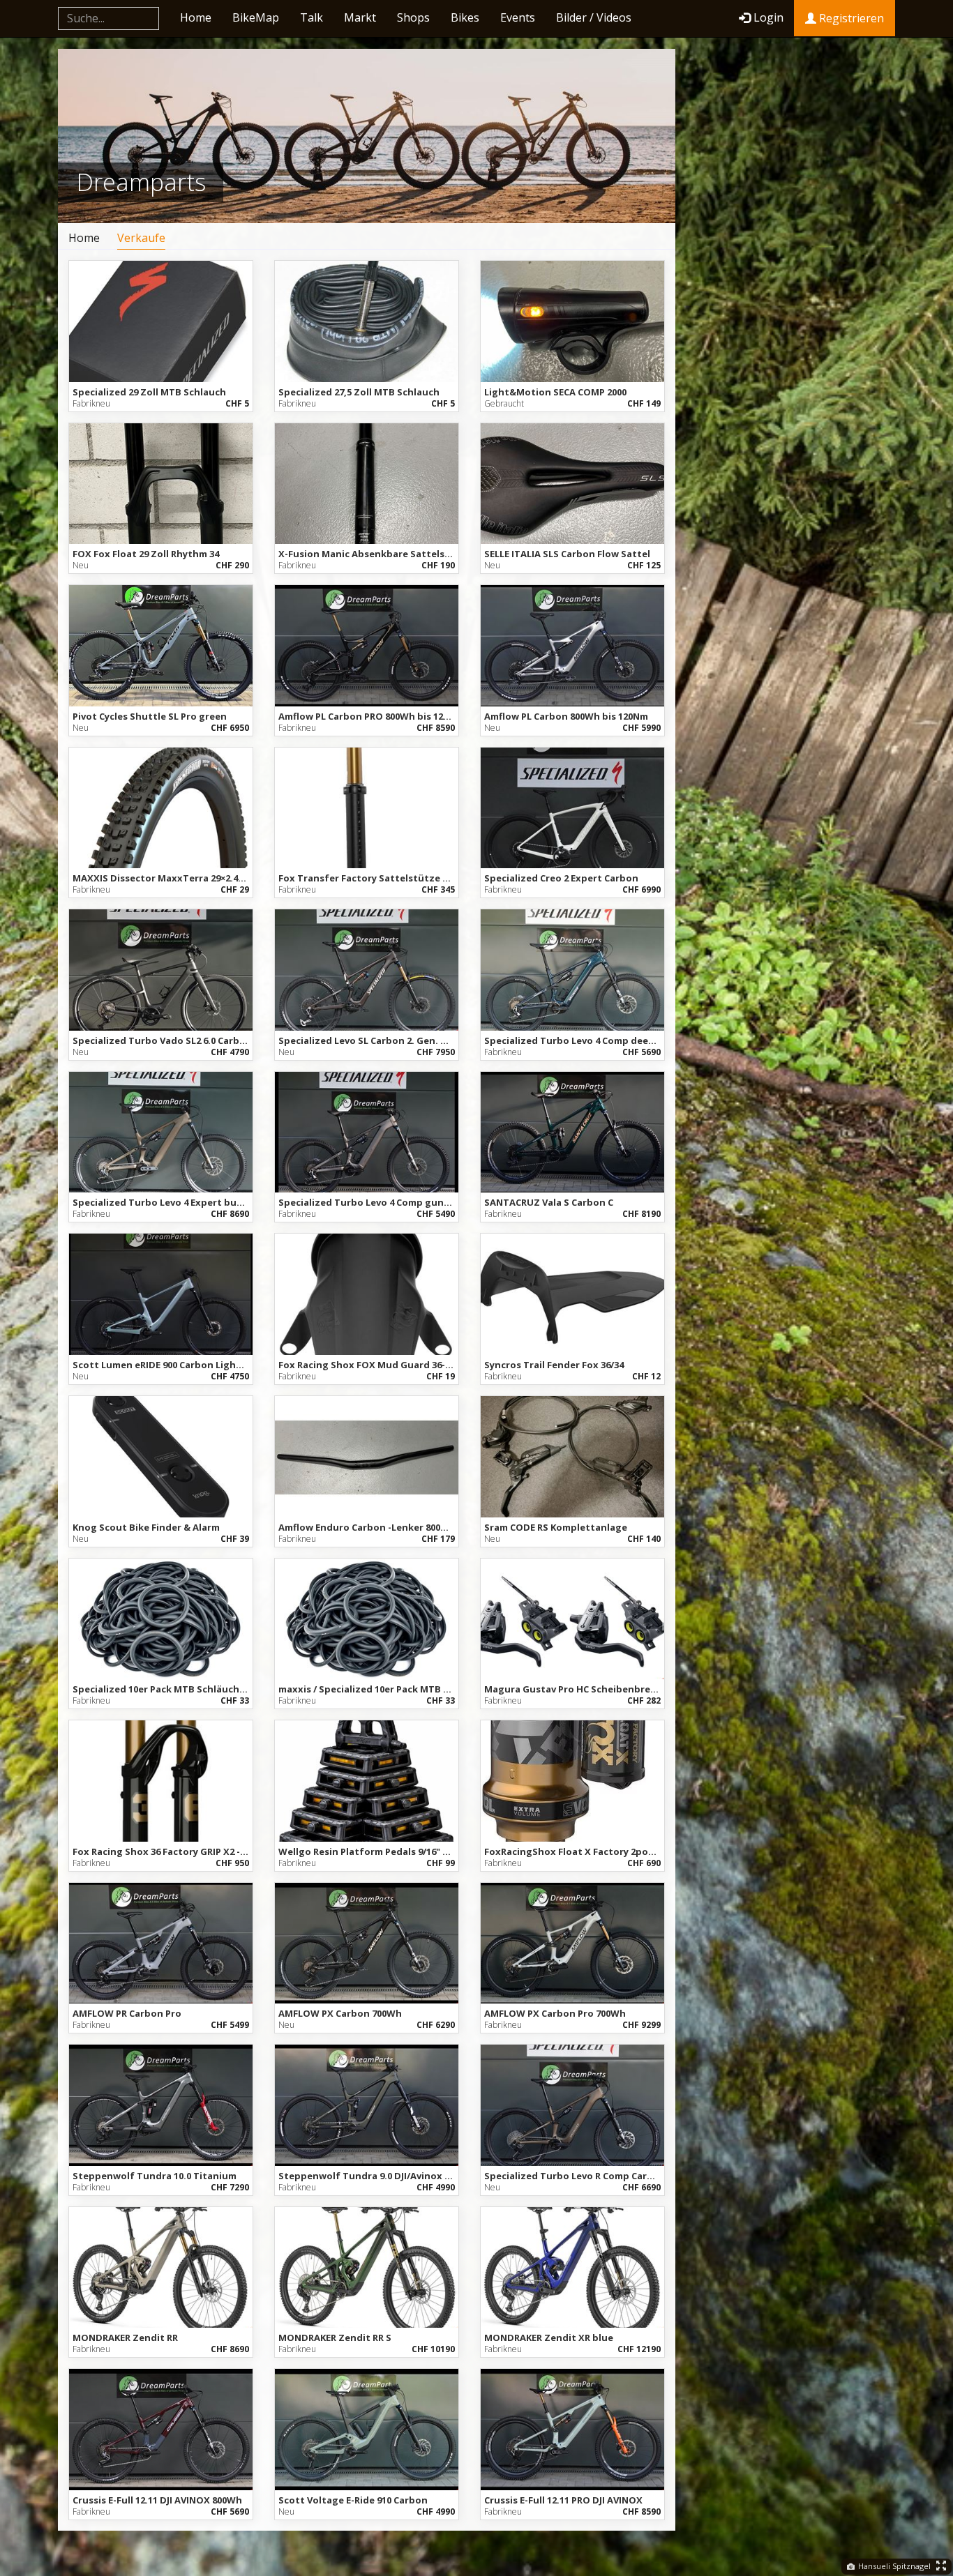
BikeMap (256, 17)
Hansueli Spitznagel (893, 2566)
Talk (312, 17)
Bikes (465, 17)
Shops (413, 17)
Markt (360, 17)
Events (518, 17)
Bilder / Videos (594, 17)
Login (768, 17)
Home (196, 17)
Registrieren (850, 18)
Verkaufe (141, 238)
